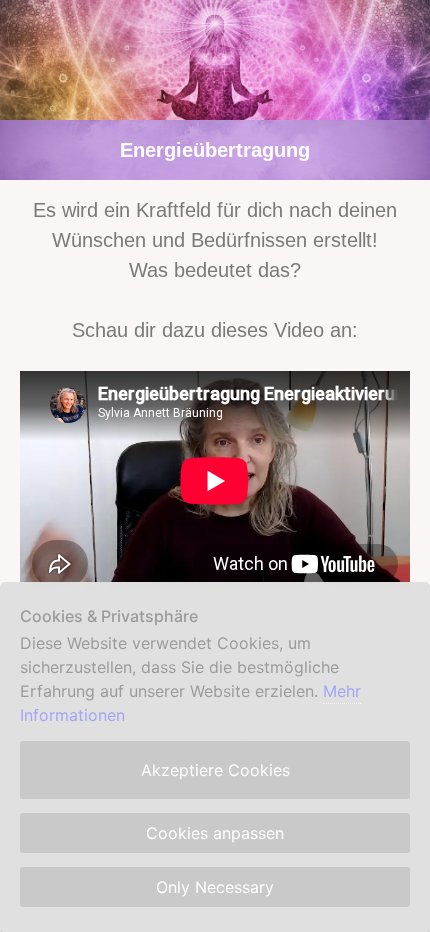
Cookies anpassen (215, 833)
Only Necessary (215, 887)
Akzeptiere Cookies (215, 770)
